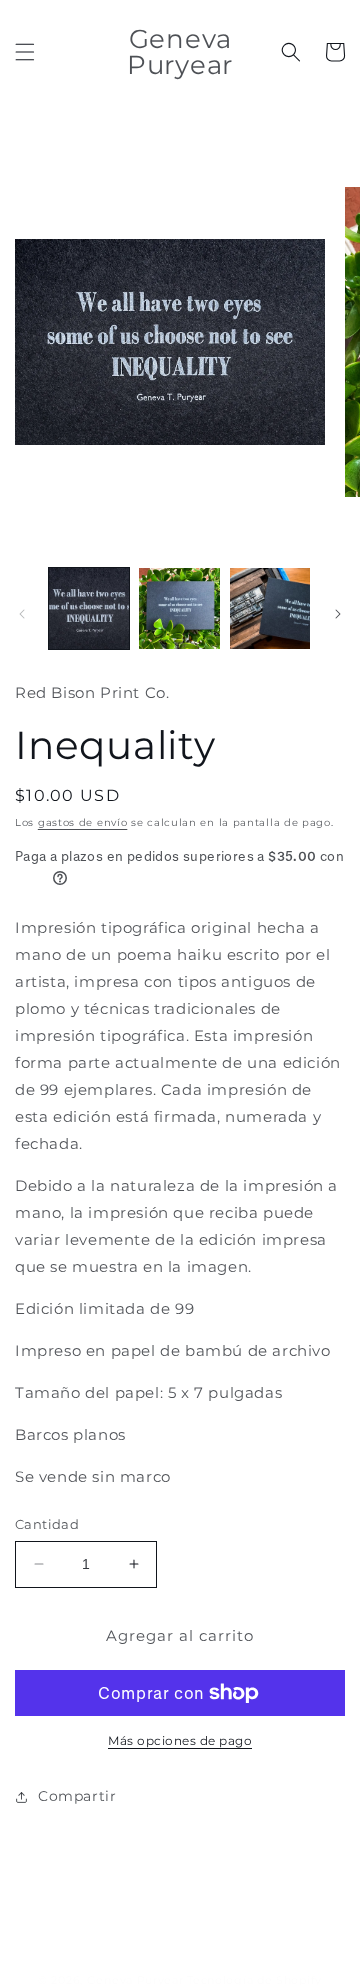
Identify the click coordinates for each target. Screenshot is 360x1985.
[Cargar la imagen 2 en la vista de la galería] (179, 608)
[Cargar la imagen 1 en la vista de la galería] (89, 608)
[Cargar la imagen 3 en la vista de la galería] (270, 608)
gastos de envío (83, 822)
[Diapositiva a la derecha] (338, 614)
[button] (25, 52)
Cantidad (47, 1524)
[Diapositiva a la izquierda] (22, 614)
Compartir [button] (77, 1796)
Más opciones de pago (180, 1740)
